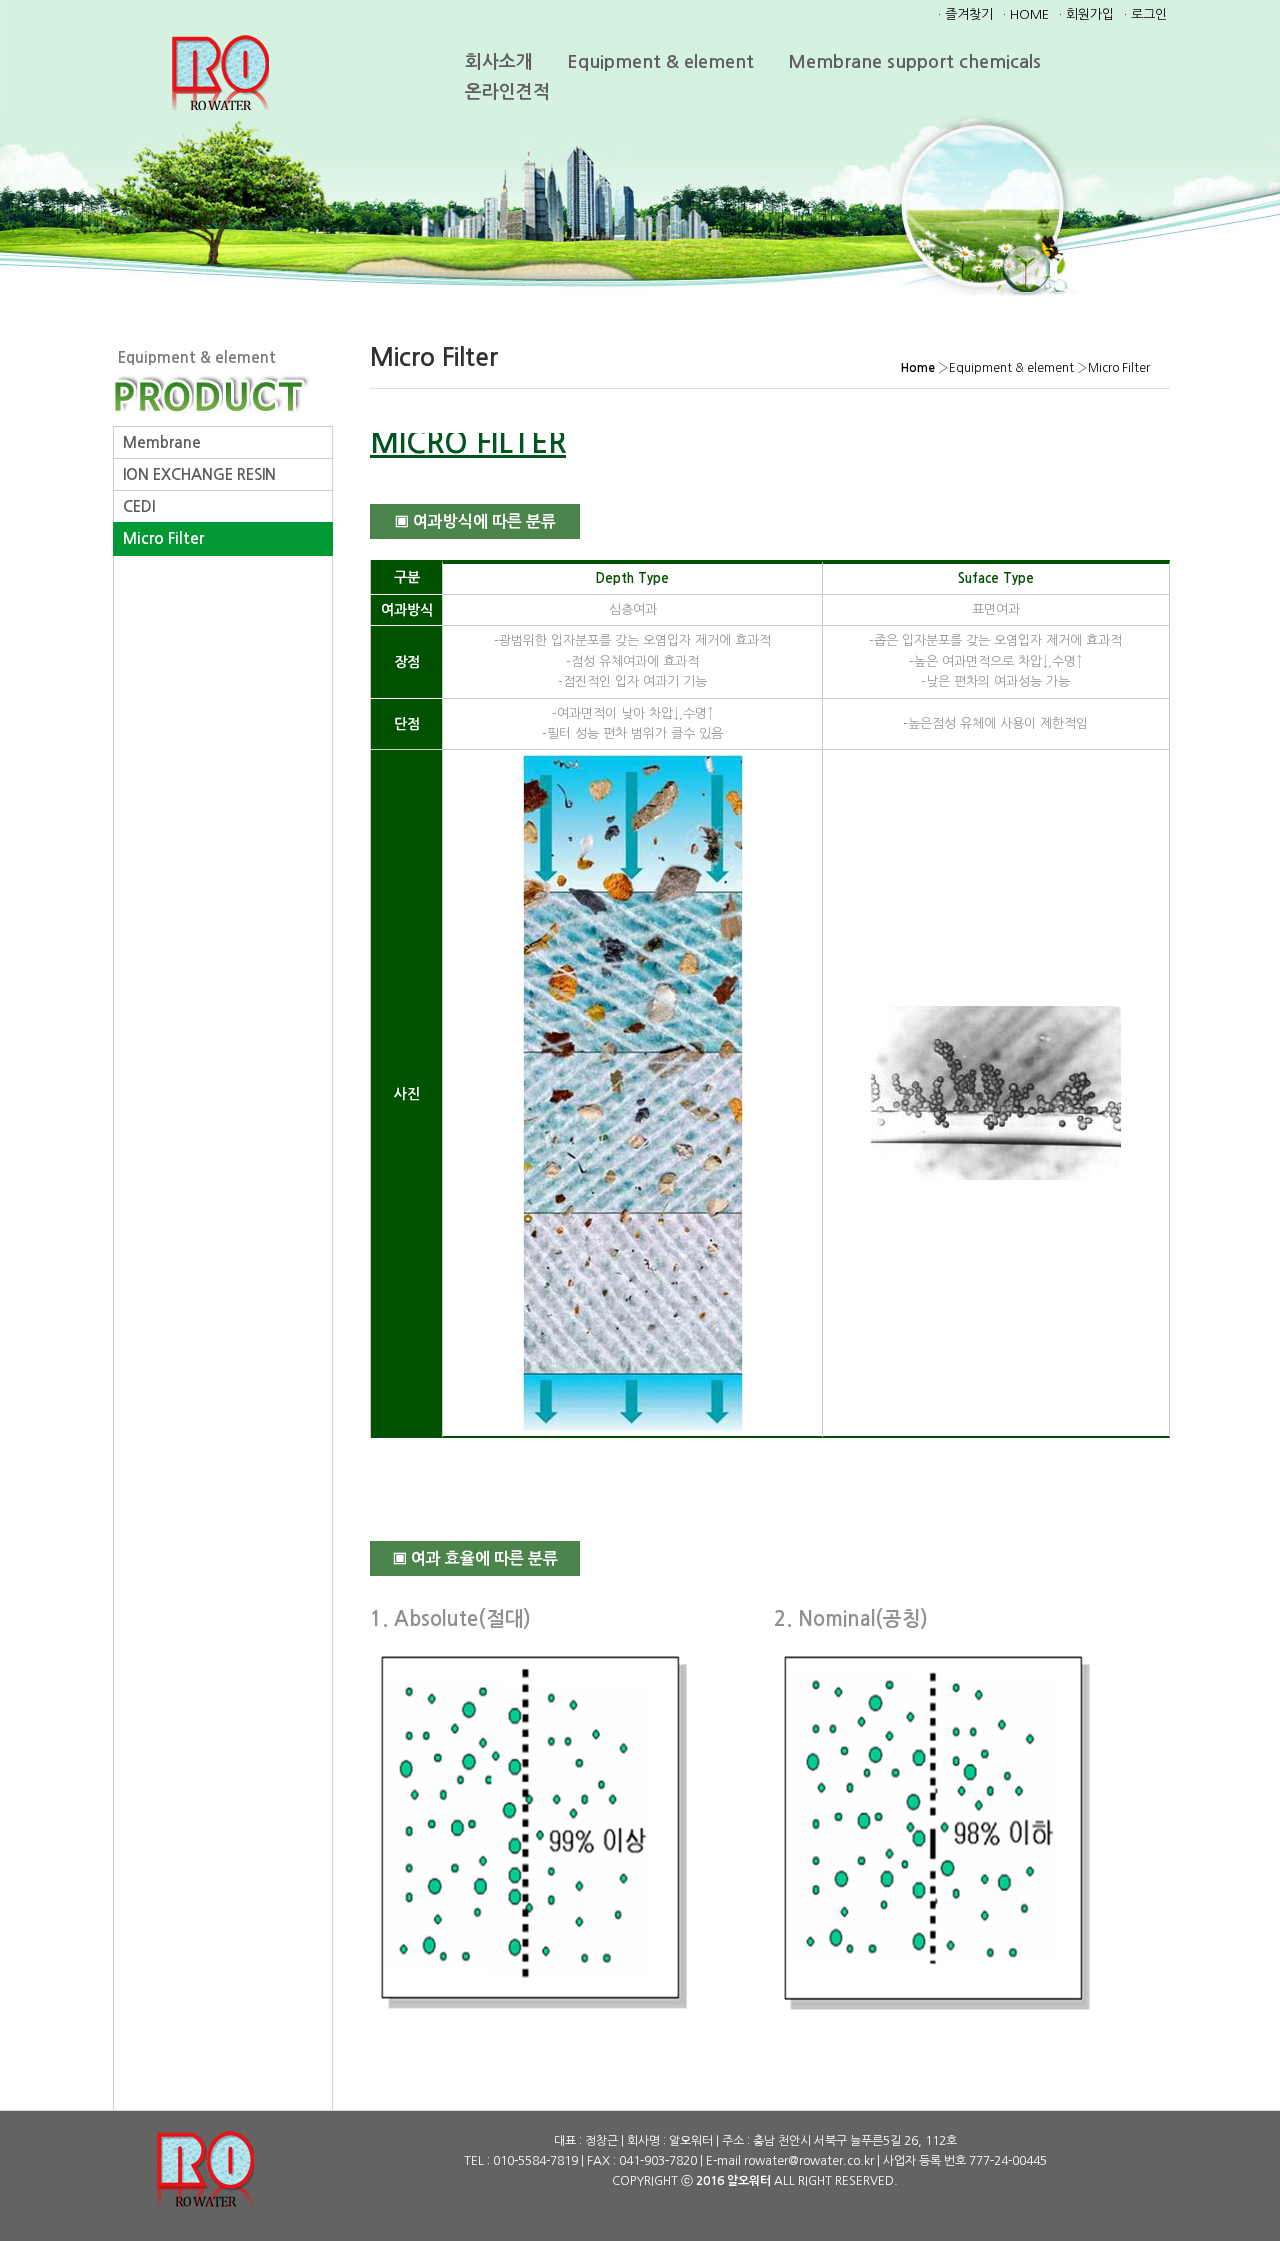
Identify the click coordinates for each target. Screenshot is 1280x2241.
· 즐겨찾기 (965, 14)
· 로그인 (1145, 14)
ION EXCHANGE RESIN (199, 474)
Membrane (162, 442)
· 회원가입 (1086, 14)
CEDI (139, 506)
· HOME (1026, 14)
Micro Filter (163, 538)
